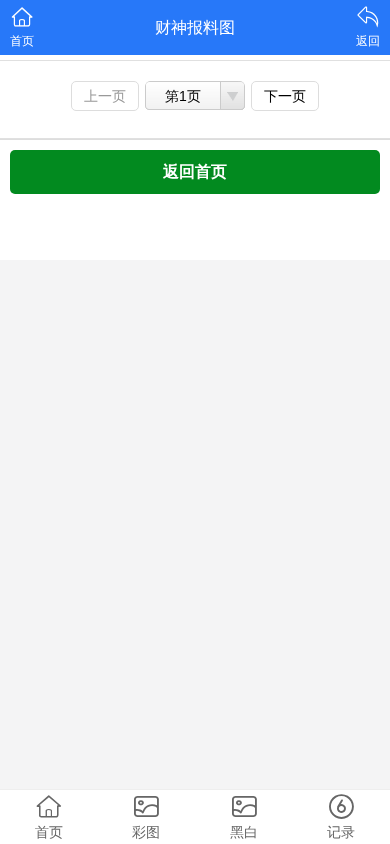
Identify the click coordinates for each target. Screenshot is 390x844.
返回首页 (195, 171)
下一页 (285, 96)
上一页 (105, 96)
